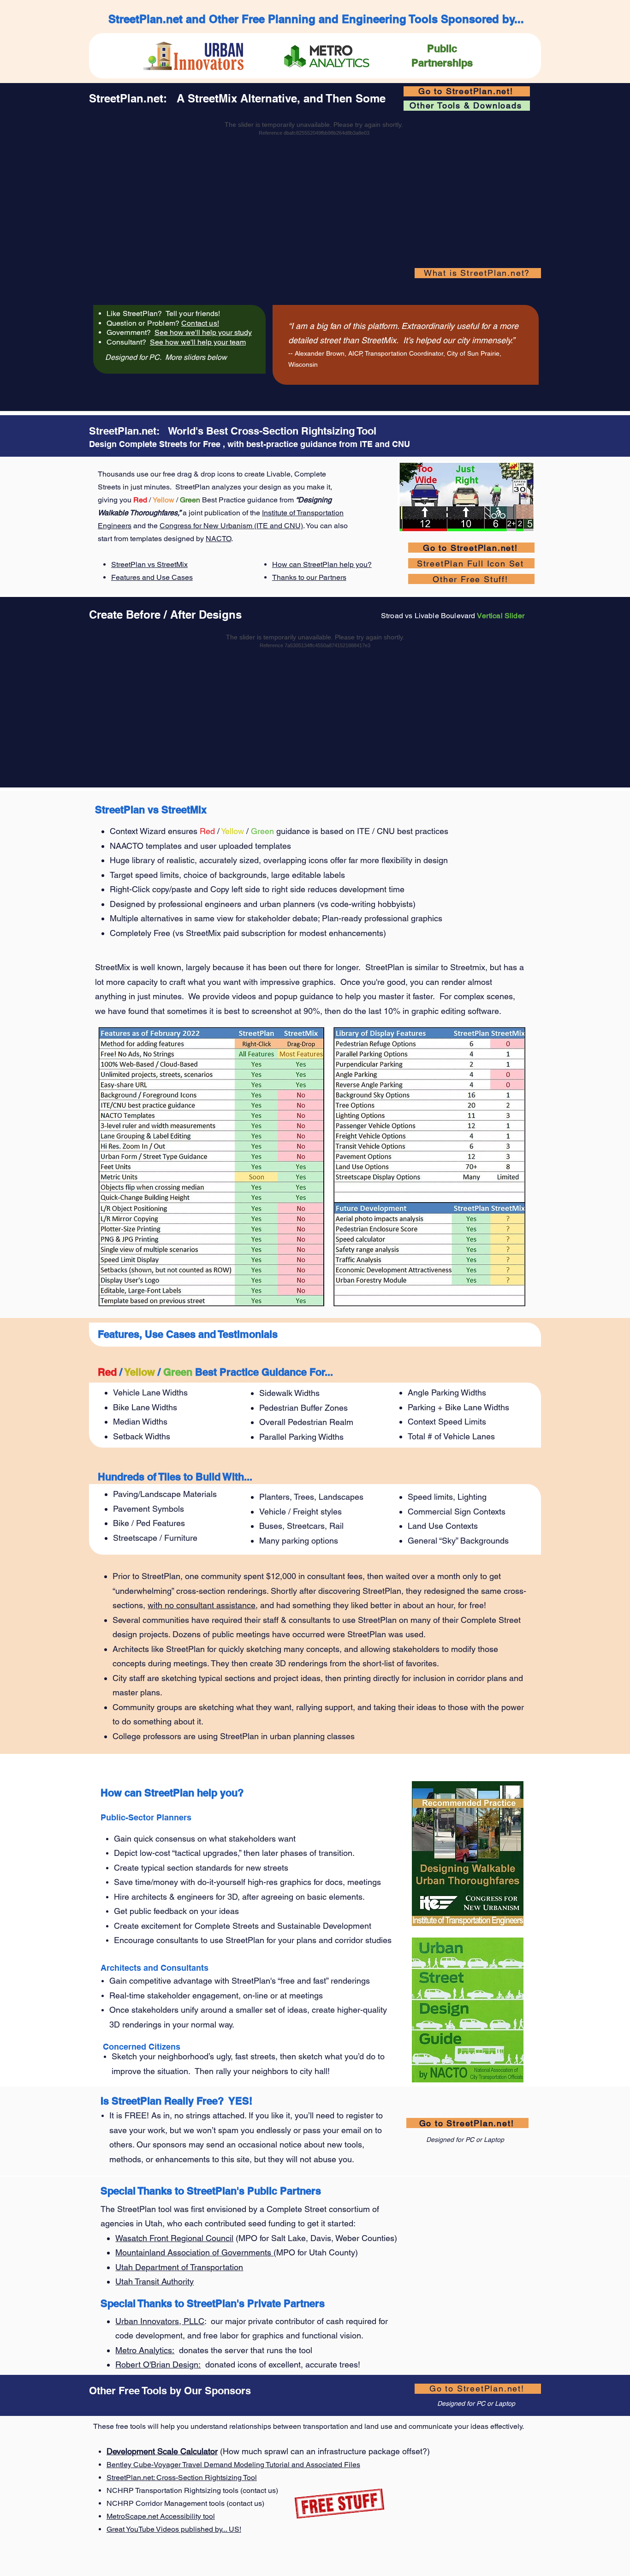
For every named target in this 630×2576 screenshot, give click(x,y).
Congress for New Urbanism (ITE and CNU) (231, 526)
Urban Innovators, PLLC (160, 2321)
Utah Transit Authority (155, 2281)
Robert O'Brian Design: (158, 2364)
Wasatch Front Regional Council (174, 2238)
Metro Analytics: (145, 2350)
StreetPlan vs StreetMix (149, 564)
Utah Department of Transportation (179, 2267)
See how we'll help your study (203, 332)
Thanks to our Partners (309, 577)
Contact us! (200, 323)
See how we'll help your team (198, 342)
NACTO (218, 539)
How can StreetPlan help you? (322, 564)
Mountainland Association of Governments (194, 2252)
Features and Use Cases (152, 577)
